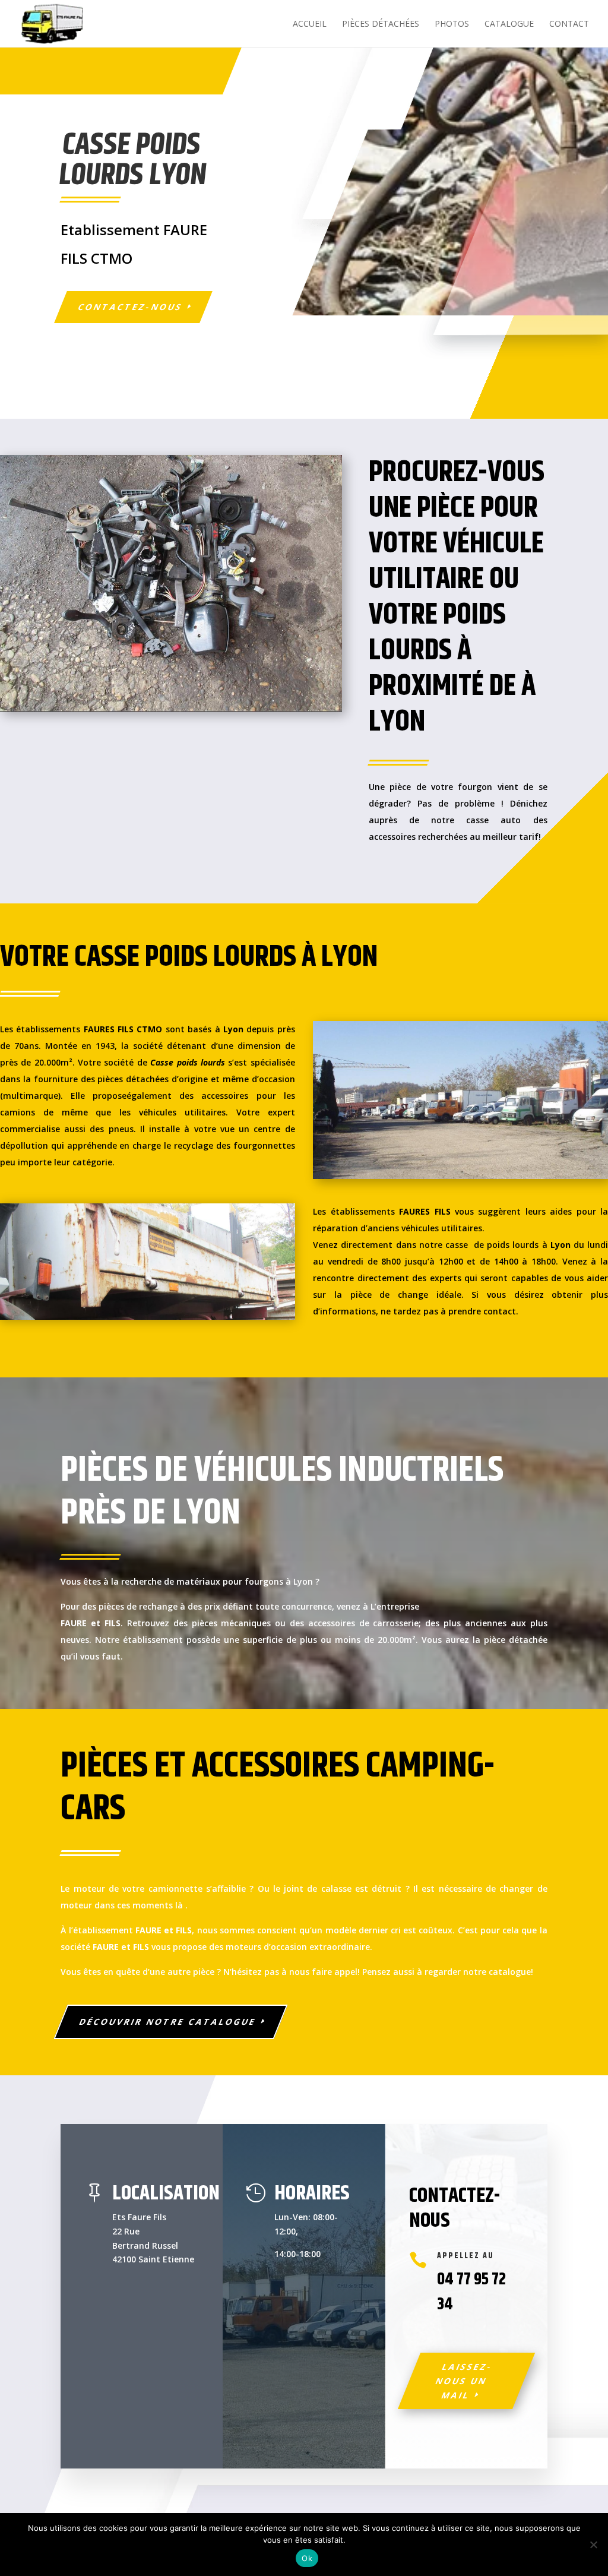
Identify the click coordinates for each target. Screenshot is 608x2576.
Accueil (310, 24)
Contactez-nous (131, 307)
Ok (307, 2558)
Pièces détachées (381, 24)
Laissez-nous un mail (464, 2381)
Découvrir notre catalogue (168, 2022)
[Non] (593, 2545)
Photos (452, 24)
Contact (569, 24)
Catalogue (509, 24)
